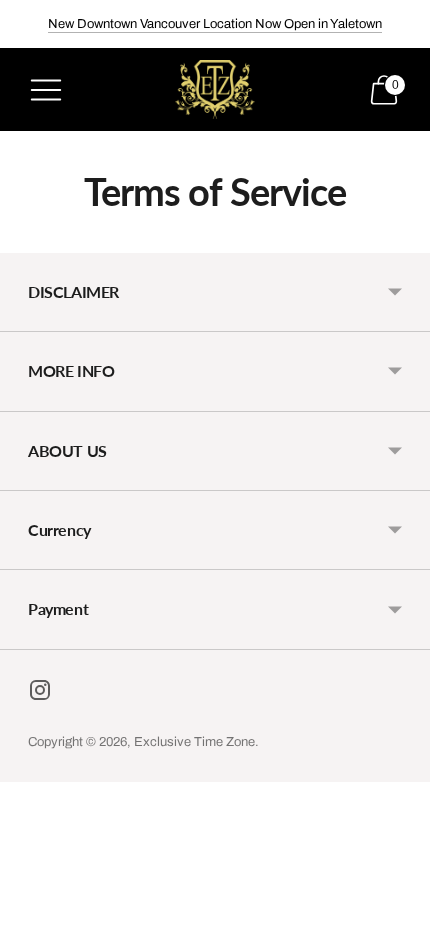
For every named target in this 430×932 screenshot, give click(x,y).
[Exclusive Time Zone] (215, 89)
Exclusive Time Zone (194, 742)
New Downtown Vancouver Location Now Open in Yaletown (215, 24)
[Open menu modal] (46, 90)
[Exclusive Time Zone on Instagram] (40, 694)
